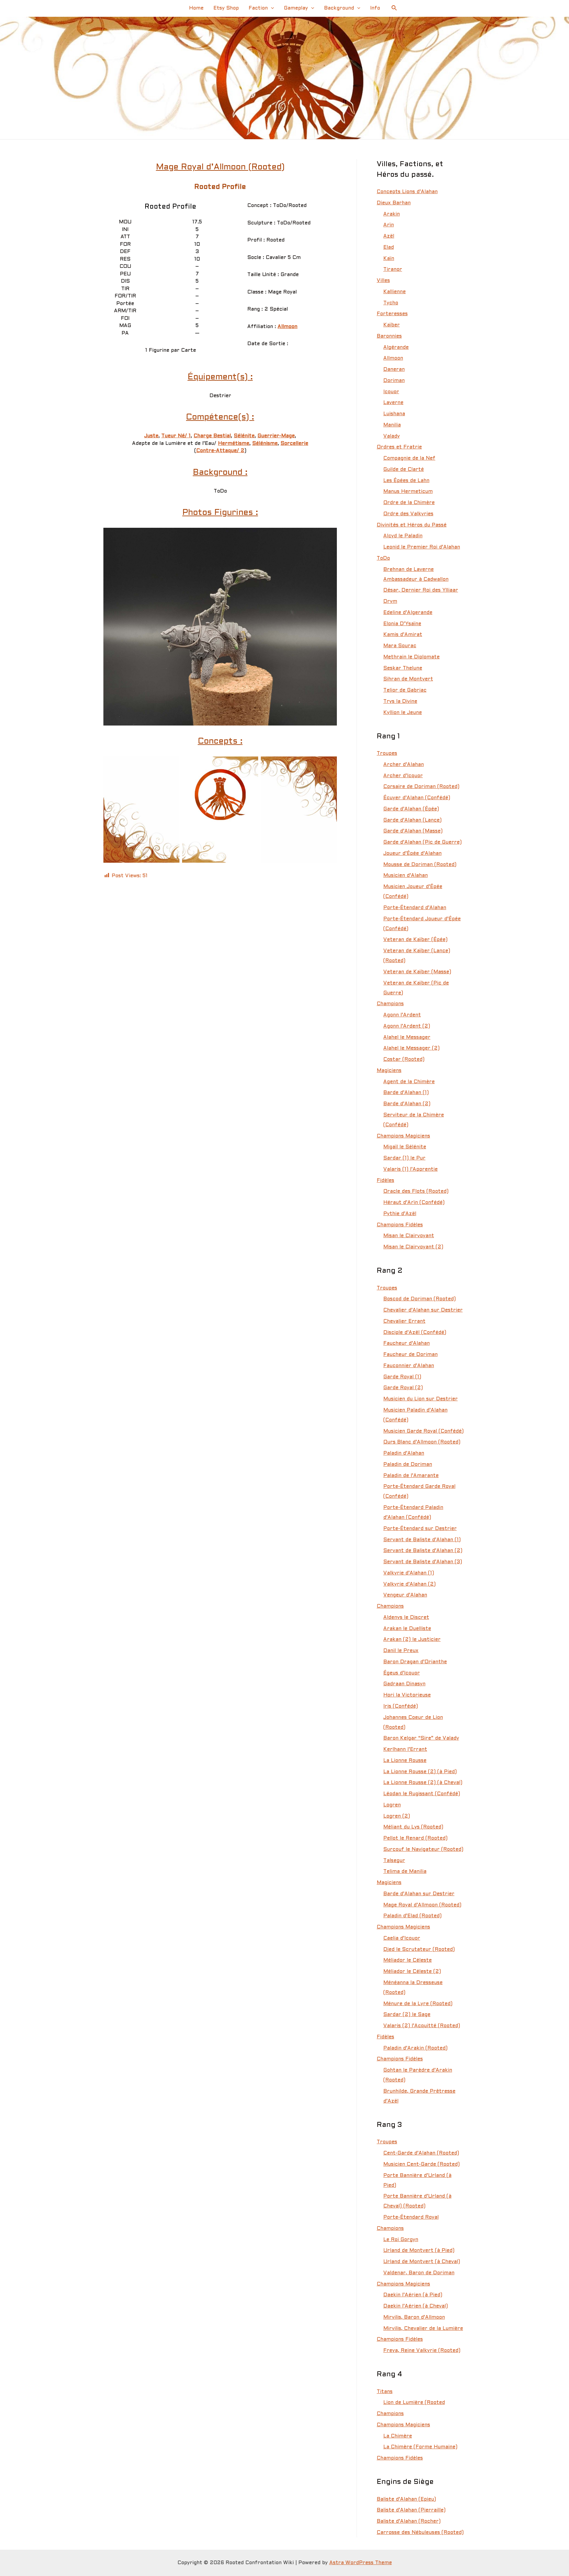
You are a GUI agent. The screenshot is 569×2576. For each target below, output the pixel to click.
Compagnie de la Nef (409, 458)
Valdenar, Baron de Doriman (419, 2273)
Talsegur (394, 1861)
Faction (258, 8)
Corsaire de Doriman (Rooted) (421, 787)
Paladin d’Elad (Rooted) (412, 1916)
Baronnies (389, 336)
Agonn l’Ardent (402, 1015)
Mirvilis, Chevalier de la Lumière (423, 2329)
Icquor (391, 392)
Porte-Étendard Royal (411, 2217)
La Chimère (398, 2436)
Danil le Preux (401, 1651)
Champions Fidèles (400, 1225)
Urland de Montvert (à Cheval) (422, 2262)
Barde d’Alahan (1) (406, 1093)
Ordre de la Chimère (409, 503)
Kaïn (389, 259)
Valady (392, 436)
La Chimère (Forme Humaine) (420, 2447)
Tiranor (393, 269)
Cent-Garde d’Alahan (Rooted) (421, 2153)
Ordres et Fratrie (399, 447)
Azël (389, 236)
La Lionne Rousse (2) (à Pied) (420, 1772)
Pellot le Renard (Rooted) (415, 1838)
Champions (390, 1004)
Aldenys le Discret (406, 1618)
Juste (151, 436)
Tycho (391, 303)
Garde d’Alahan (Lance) (412, 820)
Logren (392, 1805)
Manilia (392, 425)
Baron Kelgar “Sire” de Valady (421, 1738)
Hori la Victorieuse (407, 1695)
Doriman (394, 381)
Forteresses (392, 314)
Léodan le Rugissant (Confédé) (422, 1794)
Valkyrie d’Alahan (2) (409, 1584)
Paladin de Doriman (408, 1465)
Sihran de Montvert (408, 679)
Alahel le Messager (407, 1037)
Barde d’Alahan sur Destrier (419, 1894)
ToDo (383, 558)
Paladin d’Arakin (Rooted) (415, 2048)
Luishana (394, 414)
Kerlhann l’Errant (405, 1749)
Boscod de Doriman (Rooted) (420, 1299)
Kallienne (394, 292)
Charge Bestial (212, 436)
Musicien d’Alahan (406, 876)
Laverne (393, 403)
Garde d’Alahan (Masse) (413, 831)
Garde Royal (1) (402, 1377)
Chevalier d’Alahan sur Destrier (423, 1310)
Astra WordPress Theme (361, 2563)
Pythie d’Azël (400, 1214)
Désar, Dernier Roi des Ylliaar (421, 590)
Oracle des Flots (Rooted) (416, 1191)
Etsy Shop (226, 8)
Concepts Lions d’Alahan (407, 192)
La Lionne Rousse (405, 1761)
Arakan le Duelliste (407, 1629)
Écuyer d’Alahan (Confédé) (417, 798)
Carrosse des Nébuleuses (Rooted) (420, 2533)
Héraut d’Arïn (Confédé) (414, 1203)
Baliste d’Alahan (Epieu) (406, 2499)
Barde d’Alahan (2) (407, 1104)
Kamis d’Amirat (403, 635)
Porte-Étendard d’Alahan (415, 908)
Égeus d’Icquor (402, 1673)
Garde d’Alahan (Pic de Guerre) (422, 842)
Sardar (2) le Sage (407, 2015)
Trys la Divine (400, 701)
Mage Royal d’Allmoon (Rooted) (422, 1905)
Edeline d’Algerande (408, 613)
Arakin (392, 214)
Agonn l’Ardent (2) (407, 1026)
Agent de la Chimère (409, 1082)
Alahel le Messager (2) (411, 1048)
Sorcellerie (294, 444)
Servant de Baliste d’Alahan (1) (422, 1540)
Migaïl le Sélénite (405, 1147)
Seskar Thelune (403, 668)
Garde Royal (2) (403, 1388)
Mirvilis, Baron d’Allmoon (414, 2317)
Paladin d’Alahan (404, 1453)
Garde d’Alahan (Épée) (411, 809)
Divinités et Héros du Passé (412, 525)
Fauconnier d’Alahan (409, 1366)
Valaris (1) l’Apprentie (410, 1169)
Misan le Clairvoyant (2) (413, 1247)
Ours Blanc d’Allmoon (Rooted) (422, 1442)
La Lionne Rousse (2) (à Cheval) (423, 1783)
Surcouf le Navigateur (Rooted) (423, 1849)
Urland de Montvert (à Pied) (419, 2251)
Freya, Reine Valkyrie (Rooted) (422, 2351)
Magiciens (389, 1071)
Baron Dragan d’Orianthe (415, 1662)
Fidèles (385, 1181)
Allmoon (287, 327)
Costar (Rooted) (404, 1059)
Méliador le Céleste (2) (412, 1972)
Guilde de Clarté (404, 470)
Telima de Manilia (405, 1872)
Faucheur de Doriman (410, 1355)
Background (339, 8)
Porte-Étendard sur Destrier (420, 1529)
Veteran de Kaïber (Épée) (415, 940)
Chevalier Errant (404, 1321)
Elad (389, 247)
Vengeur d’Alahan (405, 1595)
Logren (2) (397, 1816)
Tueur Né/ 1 (176, 436)
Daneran (394, 370)
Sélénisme (265, 444)
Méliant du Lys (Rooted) (413, 1827)
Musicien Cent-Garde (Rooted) (421, 2164)
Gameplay (296, 8)
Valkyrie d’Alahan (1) (409, 1573)
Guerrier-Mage (276, 436)
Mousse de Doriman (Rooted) (420, 865)
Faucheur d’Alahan (406, 1343)
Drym (390, 601)
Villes (383, 281)
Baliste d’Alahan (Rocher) (409, 2521)
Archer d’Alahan (404, 765)
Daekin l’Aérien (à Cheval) (416, 2306)
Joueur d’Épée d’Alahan (412, 854)
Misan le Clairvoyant (409, 1236)
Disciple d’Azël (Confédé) (415, 1333)
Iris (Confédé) (401, 1706)
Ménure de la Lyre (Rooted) (418, 2004)
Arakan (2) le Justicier (412, 1640)
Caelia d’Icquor (402, 1938)
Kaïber (392, 325)
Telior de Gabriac (405, 690)
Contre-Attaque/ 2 (220, 451)
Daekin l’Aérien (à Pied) (413, 2295)
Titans (385, 2392)
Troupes (387, 753)
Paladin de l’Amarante (411, 1476)
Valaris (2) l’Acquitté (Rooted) (422, 2026)
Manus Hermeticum (408, 492)
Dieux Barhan (394, 203)
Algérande (396, 347)
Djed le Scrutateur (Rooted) (419, 1950)
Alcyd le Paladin (403, 536)
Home (196, 8)
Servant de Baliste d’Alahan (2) (423, 1551)
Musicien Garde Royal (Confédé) (423, 1431)
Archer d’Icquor (403, 776)
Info (375, 8)
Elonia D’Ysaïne (402, 624)
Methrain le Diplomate (411, 657)
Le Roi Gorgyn (401, 2240)
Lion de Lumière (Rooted (414, 2403)
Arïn (389, 225)
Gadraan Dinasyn (404, 1684)
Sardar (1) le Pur (404, 1158)
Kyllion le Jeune (403, 713)
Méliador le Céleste (407, 1960)
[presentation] (271, 8)
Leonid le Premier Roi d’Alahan (422, 547)
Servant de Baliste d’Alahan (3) (423, 1562)
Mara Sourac (400, 646)
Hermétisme (234, 444)
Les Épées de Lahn (406, 481)
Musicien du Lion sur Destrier (420, 1399)
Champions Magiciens (403, 1136)
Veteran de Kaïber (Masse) (417, 972)
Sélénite (244, 436)
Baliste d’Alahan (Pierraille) (411, 2510)
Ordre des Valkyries (408, 514)
